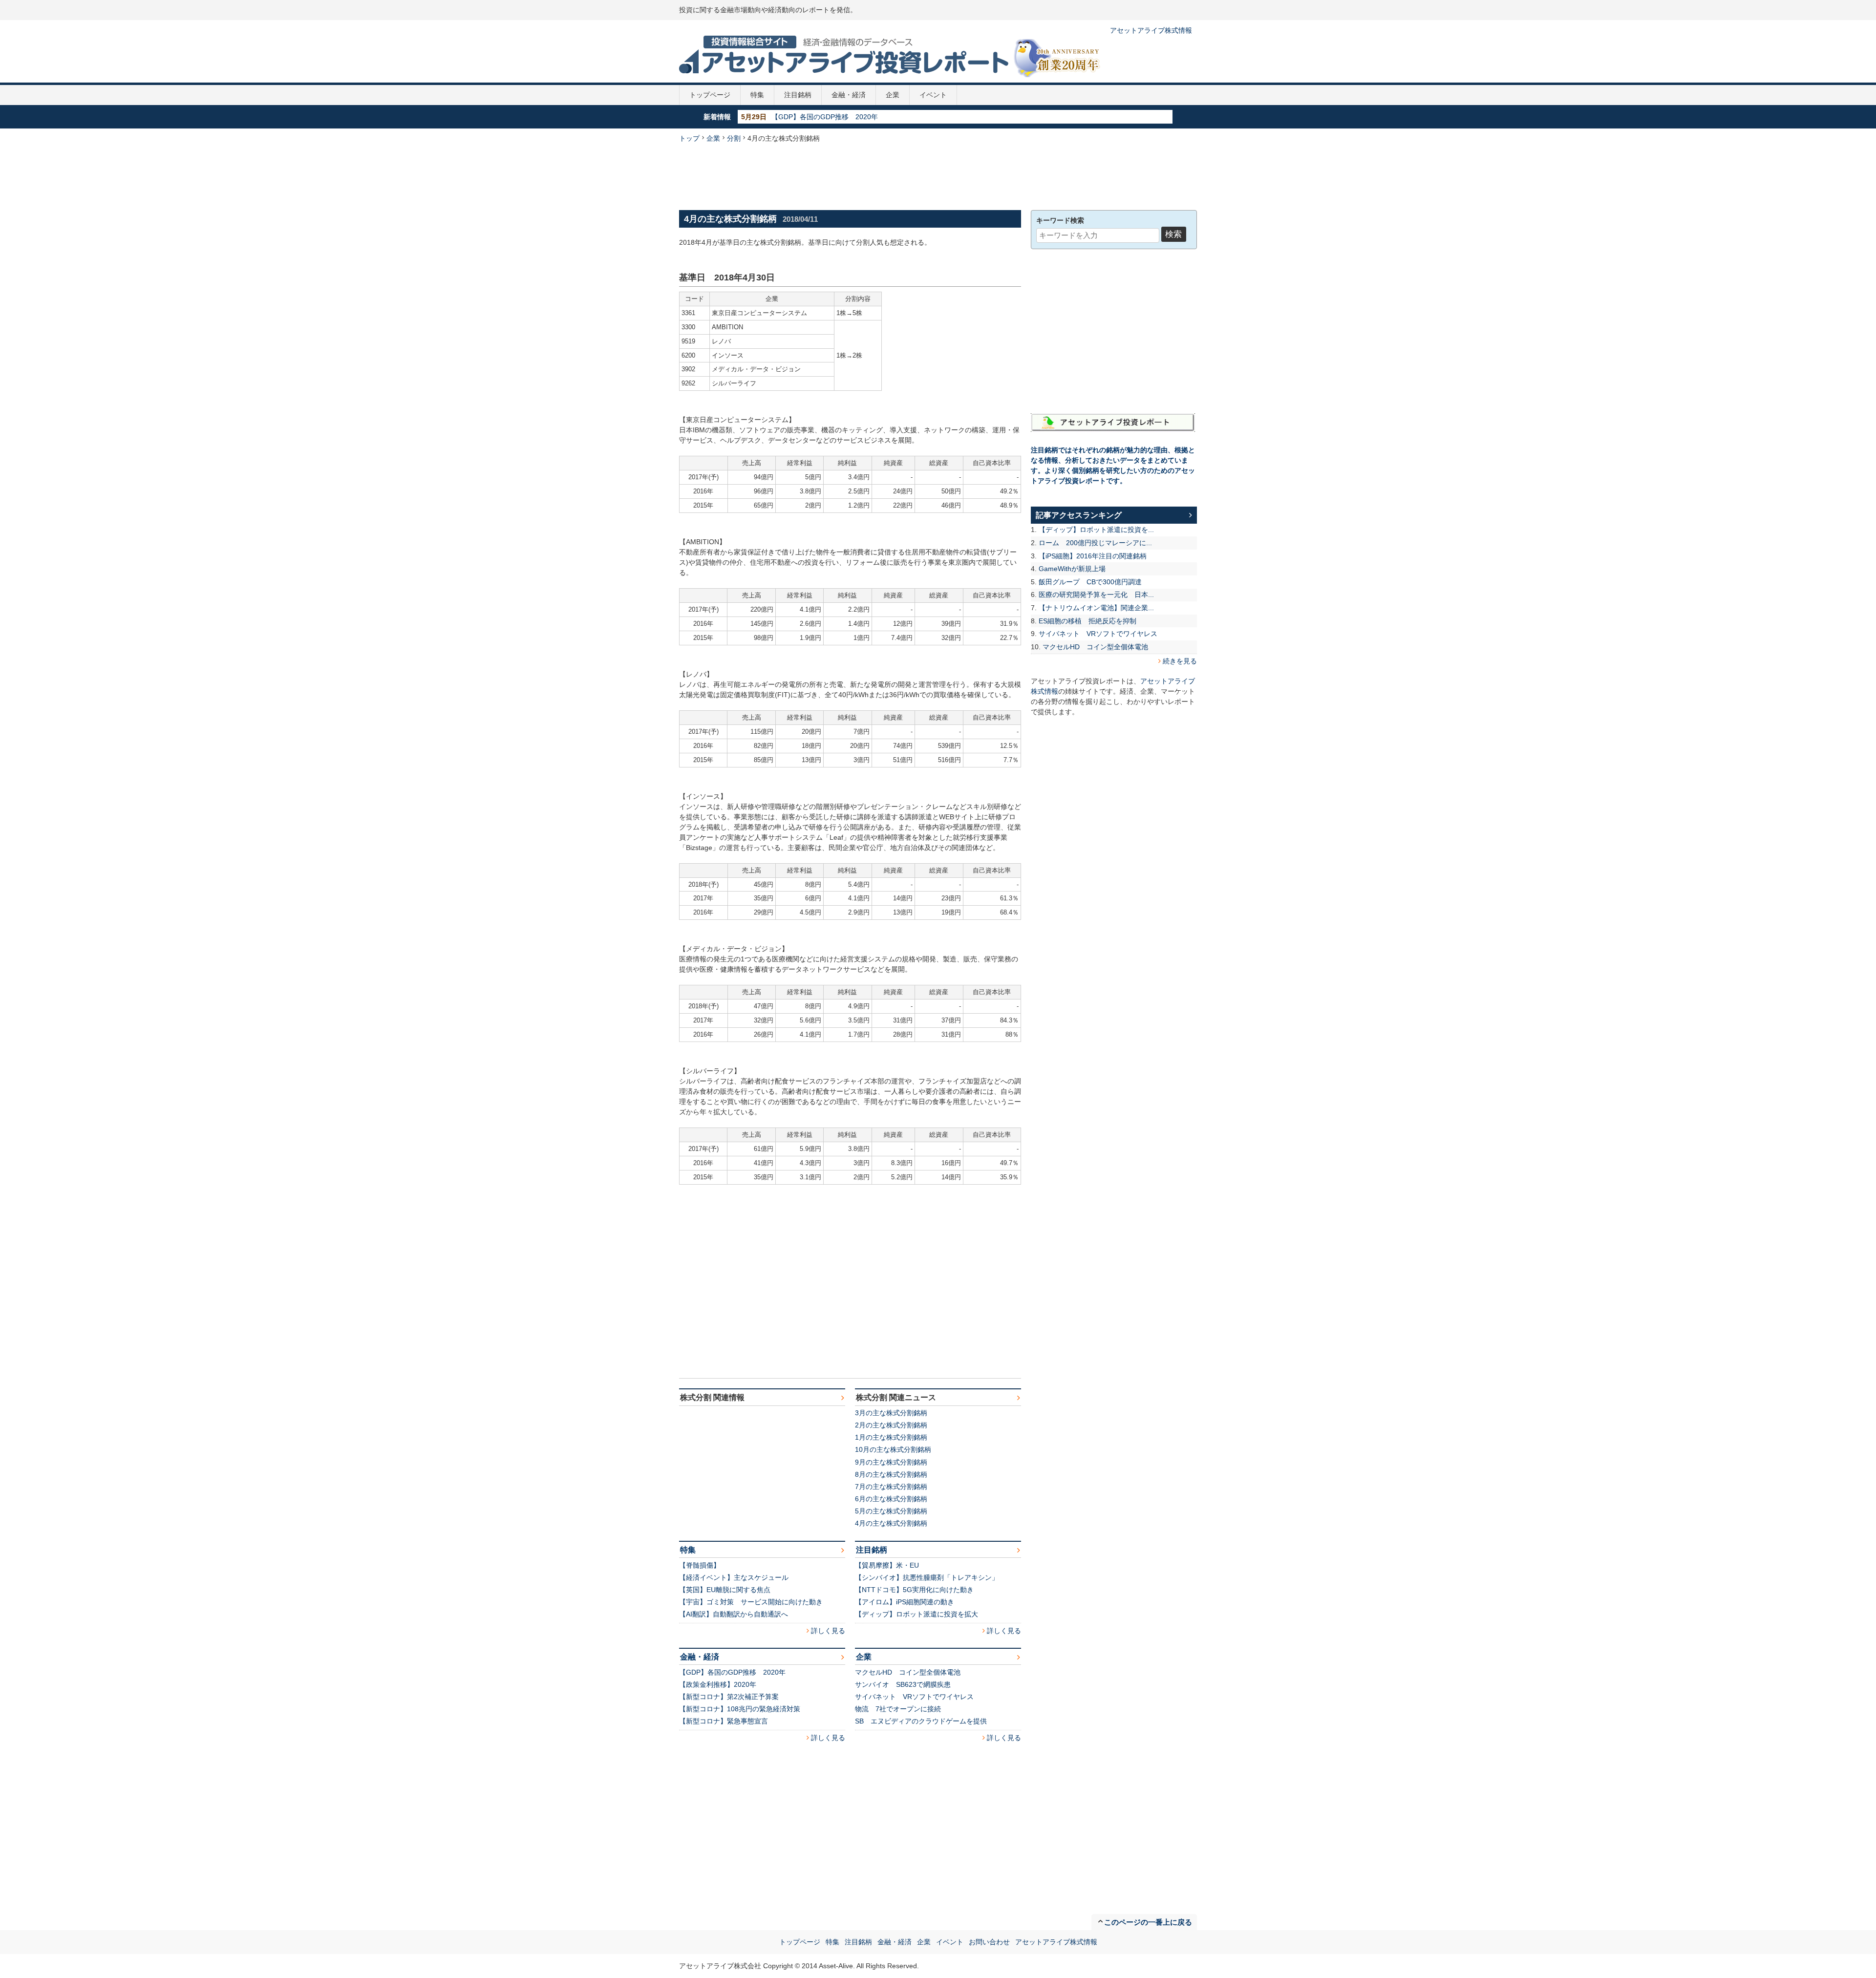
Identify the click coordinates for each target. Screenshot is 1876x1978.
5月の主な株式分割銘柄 (891, 1511)
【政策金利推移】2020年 (810, 117)
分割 (734, 138)
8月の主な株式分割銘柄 (891, 1474)
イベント (933, 95)
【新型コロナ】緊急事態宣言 (724, 1721)
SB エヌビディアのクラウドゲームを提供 (921, 1721)
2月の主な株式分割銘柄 (891, 1425)
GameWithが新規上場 (1072, 569)
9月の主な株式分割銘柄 (891, 1462)
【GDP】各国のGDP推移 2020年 (732, 1672)
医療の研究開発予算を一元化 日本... (1096, 595)
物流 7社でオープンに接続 (898, 1709)
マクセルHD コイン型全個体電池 (908, 1672)
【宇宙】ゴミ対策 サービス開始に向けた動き (751, 1602)
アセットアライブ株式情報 (1151, 30)
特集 (757, 95)
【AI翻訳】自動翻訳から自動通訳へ (734, 1614)
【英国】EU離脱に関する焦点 (725, 1590)
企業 (893, 95)
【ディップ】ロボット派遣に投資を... (1096, 530)
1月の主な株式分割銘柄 (891, 1437)
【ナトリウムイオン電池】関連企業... (1096, 608)
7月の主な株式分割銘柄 (891, 1487)
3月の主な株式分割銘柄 (891, 1413)
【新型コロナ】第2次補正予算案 (729, 1697)
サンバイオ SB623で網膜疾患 (903, 1684)
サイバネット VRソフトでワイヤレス (914, 1697)
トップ (689, 138)
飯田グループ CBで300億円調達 (1090, 582)
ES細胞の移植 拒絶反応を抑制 (1087, 621)
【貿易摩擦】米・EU (887, 1565)
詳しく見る (828, 1631)
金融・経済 (849, 95)
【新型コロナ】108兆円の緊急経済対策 (740, 1709)
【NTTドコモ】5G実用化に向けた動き (914, 1590)
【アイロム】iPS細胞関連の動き (905, 1602)
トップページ (710, 95)
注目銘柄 (798, 95)
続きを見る (1180, 661)
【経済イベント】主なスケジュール (734, 1577)
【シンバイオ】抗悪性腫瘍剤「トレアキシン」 (927, 1577)
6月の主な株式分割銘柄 (891, 1499)
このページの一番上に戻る (1148, 1922)
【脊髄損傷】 (700, 1565)
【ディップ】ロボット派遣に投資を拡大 (917, 1614)
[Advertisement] (938, 175)
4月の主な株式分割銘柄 (891, 1523)
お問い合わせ (989, 1942)
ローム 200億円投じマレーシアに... (1095, 543)
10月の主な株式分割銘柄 (893, 1449)
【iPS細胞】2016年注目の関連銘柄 (1093, 556)
